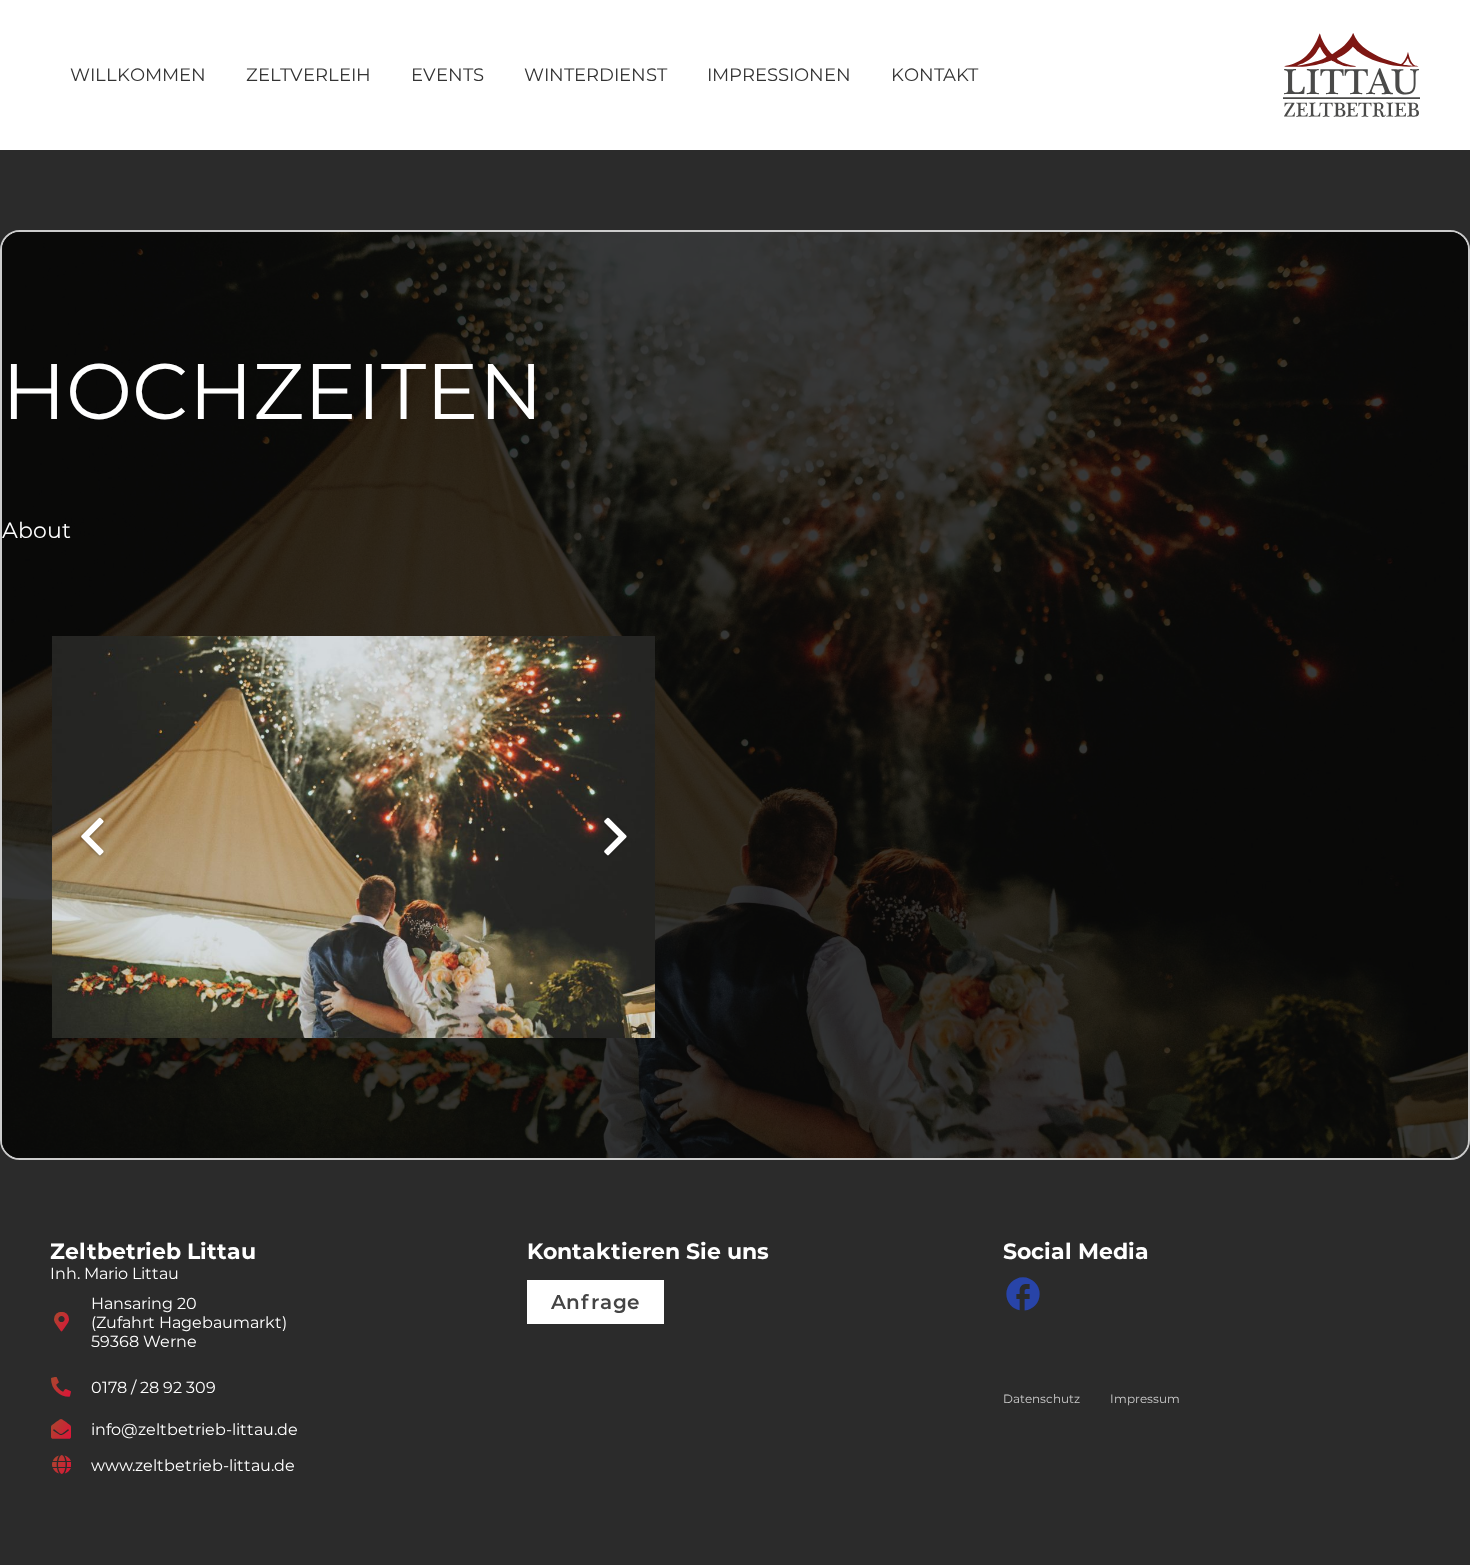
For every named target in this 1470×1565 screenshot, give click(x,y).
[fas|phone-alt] (70, 1387)
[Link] (1351, 75)
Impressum (1145, 1398)
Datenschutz (1041, 1398)
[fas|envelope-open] (70, 1429)
